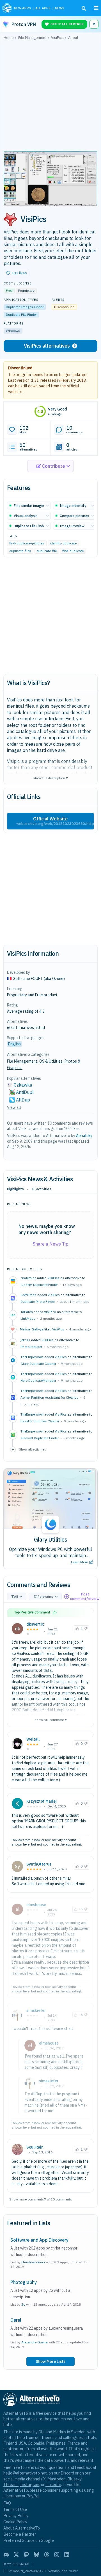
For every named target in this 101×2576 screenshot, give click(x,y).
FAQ (7, 2503)
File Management (22, 1061)
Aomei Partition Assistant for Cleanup (50, 1397)
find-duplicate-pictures (27, 543)
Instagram (30, 2485)
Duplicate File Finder (21, 314)
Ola (42, 2432)
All (16, 1596)
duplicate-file (47, 551)
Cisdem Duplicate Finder (39, 1285)
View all (14, 1107)
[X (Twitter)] (16, 2555)
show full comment (51, 1719)
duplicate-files (20, 551)
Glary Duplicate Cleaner (38, 1364)
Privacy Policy (16, 2516)
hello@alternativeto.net (25, 2473)
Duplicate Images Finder (25, 307)
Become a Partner (20, 2534)
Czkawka (23, 1085)
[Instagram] (57, 2555)
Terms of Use (15, 2509)
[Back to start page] (7, 8)
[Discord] (6, 2555)
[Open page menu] (96, 8)
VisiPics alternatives (47, 346)
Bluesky (74, 2479)
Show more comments (27, 2199)
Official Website (55, 821)
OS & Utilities (51, 1061)
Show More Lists (50, 2361)
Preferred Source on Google (29, 2540)
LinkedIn (53, 2485)
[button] (17, 273)
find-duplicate (73, 551)
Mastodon (57, 2479)
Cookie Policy (15, 2522)
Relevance (46, 1596)
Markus (60, 2432)
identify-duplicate (63, 543)
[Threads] (47, 2555)
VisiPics (53, 1278)
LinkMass (28, 1318)
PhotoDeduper (31, 1347)
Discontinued (20, 368)
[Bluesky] (36, 2555)
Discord (67, 2473)
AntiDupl (25, 1092)
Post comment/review (85, 1596)
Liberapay (12, 2496)
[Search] (84, 8)
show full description (50, 778)
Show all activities (33, 1449)
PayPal (33, 2496)
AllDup (23, 1100)
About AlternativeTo (22, 2528)
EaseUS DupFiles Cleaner (40, 1421)
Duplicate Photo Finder (38, 1302)
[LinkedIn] (67, 2555)
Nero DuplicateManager (38, 1380)
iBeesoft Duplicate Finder (40, 1438)
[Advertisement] (50, 97)
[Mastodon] (26, 2555)
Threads (11, 2485)
